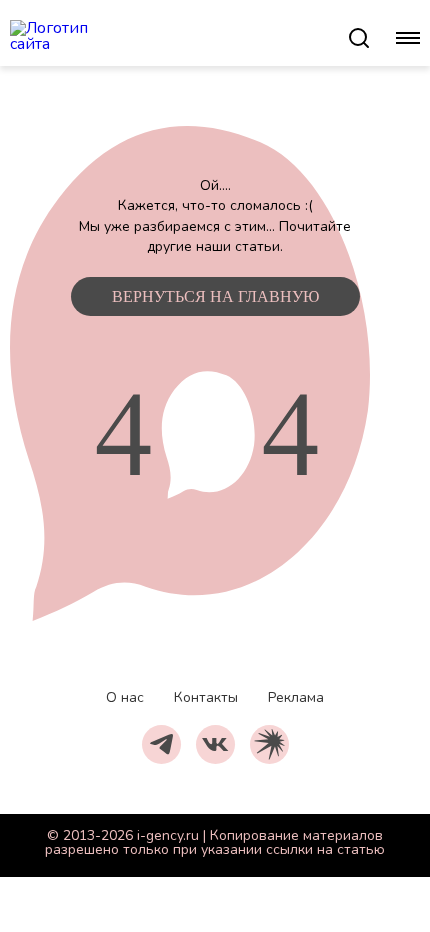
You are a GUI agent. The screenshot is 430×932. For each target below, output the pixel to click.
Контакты (206, 697)
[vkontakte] (215, 744)
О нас (125, 697)
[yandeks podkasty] (269, 744)
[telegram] (161, 744)
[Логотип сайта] (178, 38)
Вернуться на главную (215, 296)
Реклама (296, 697)
